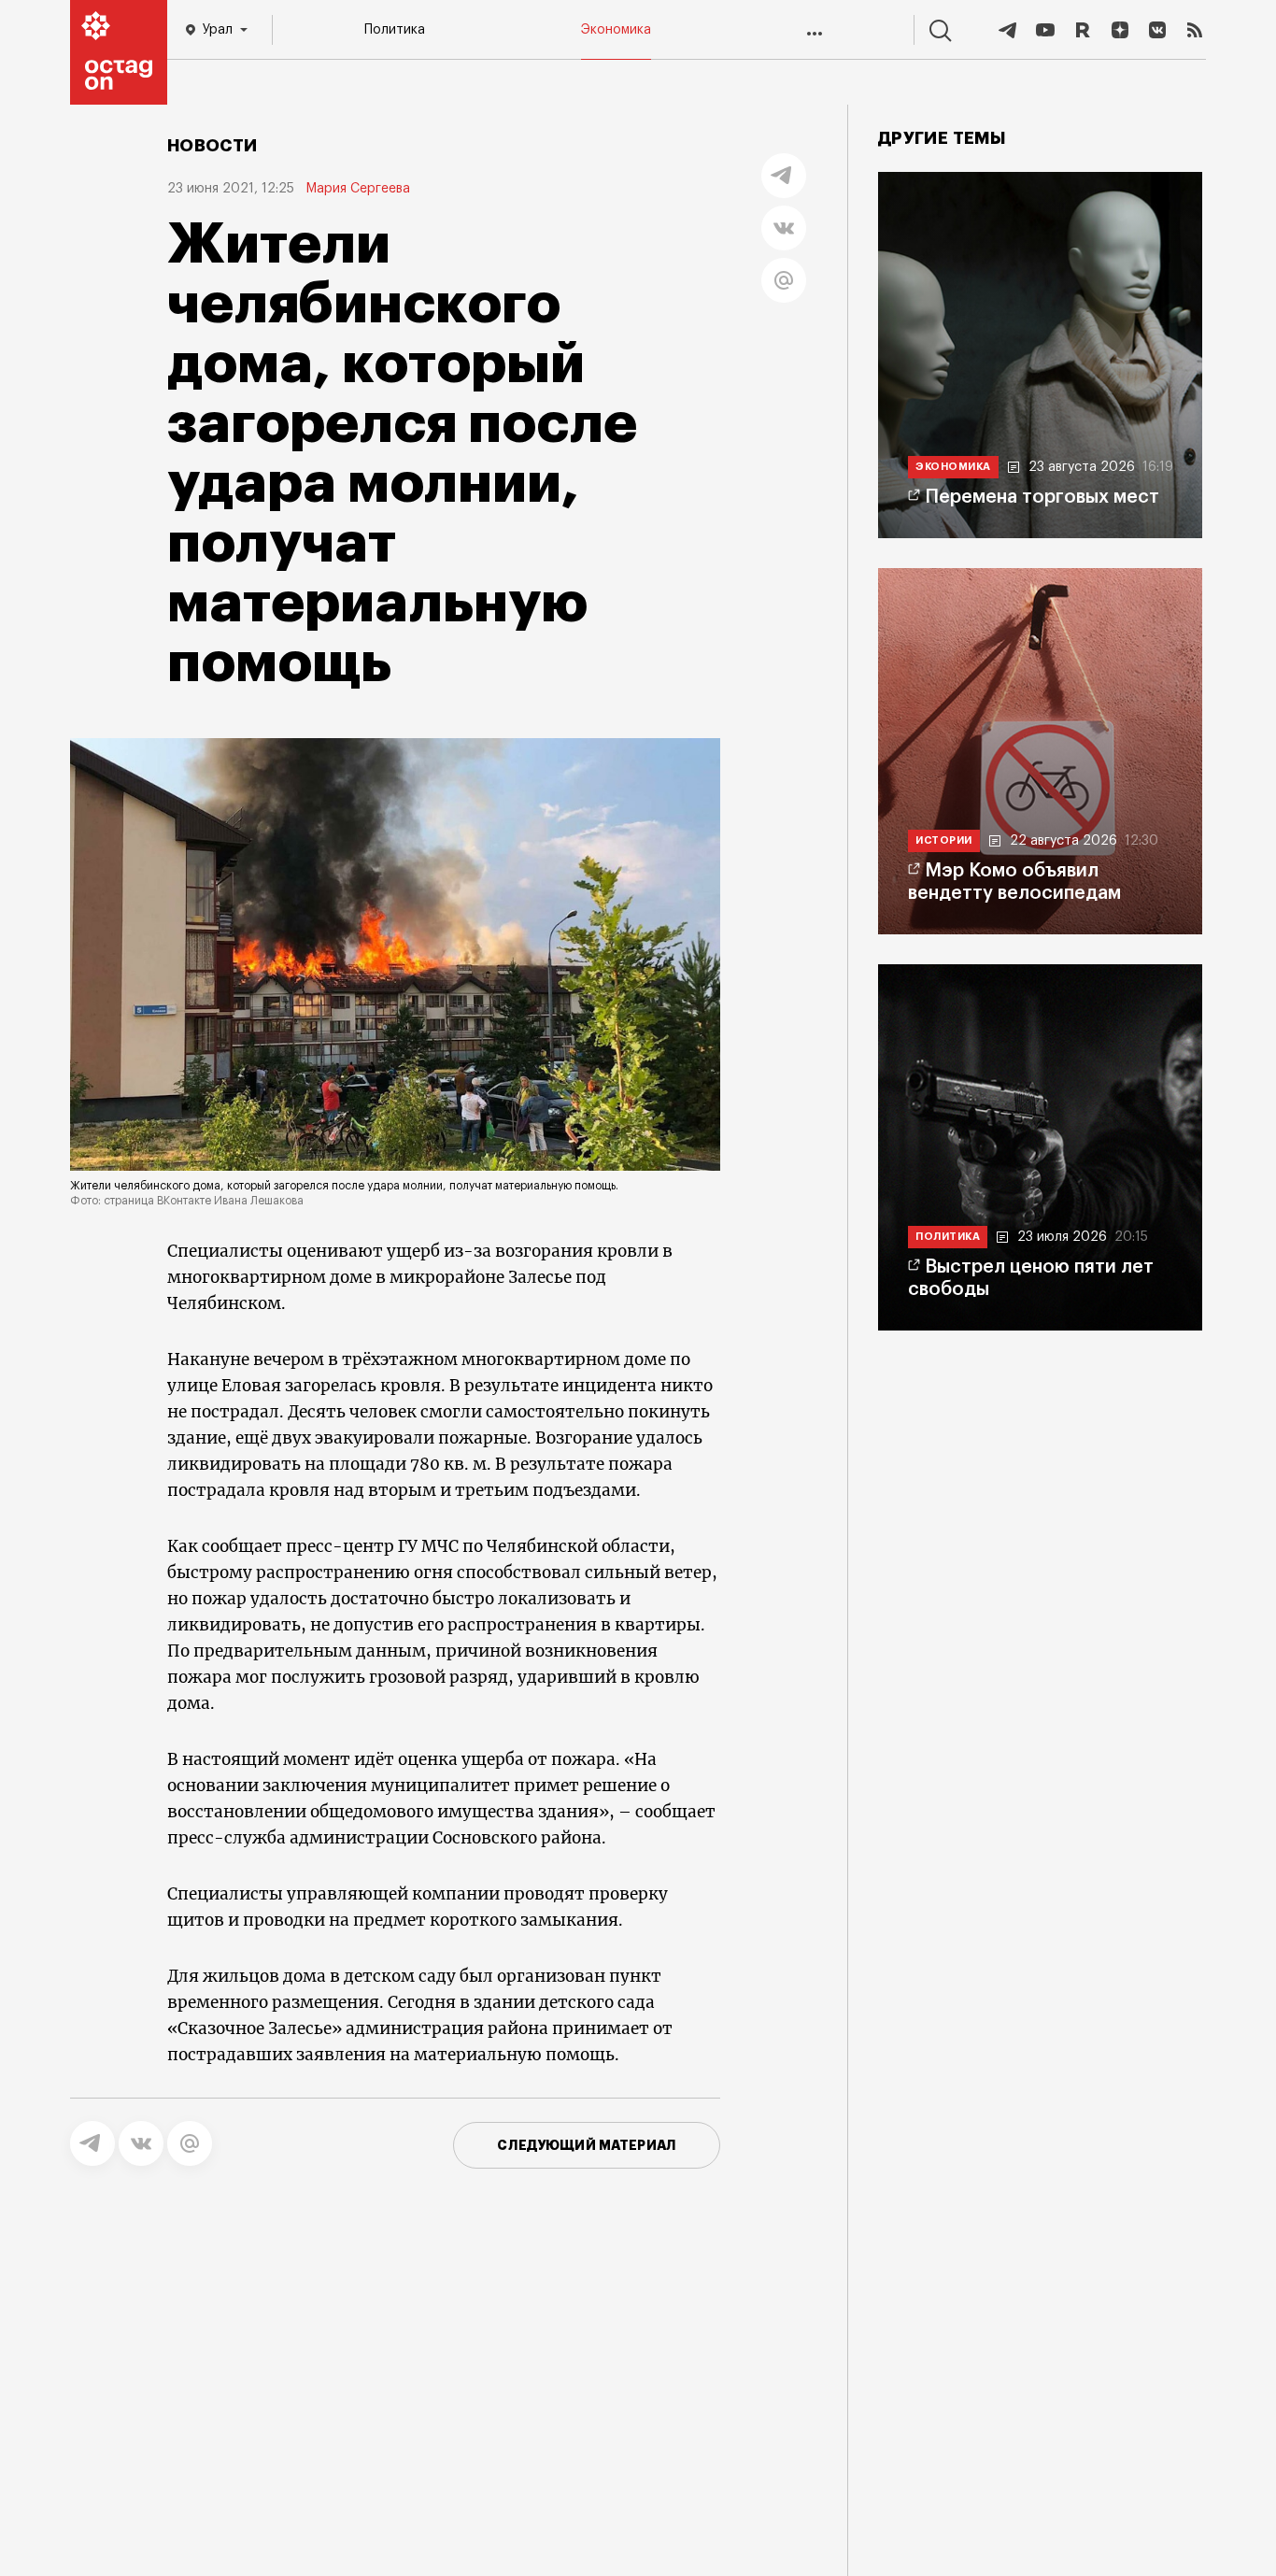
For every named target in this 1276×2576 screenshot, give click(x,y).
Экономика (616, 30)
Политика (395, 30)
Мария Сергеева (358, 189)
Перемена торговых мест (1042, 497)
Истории (944, 840)
